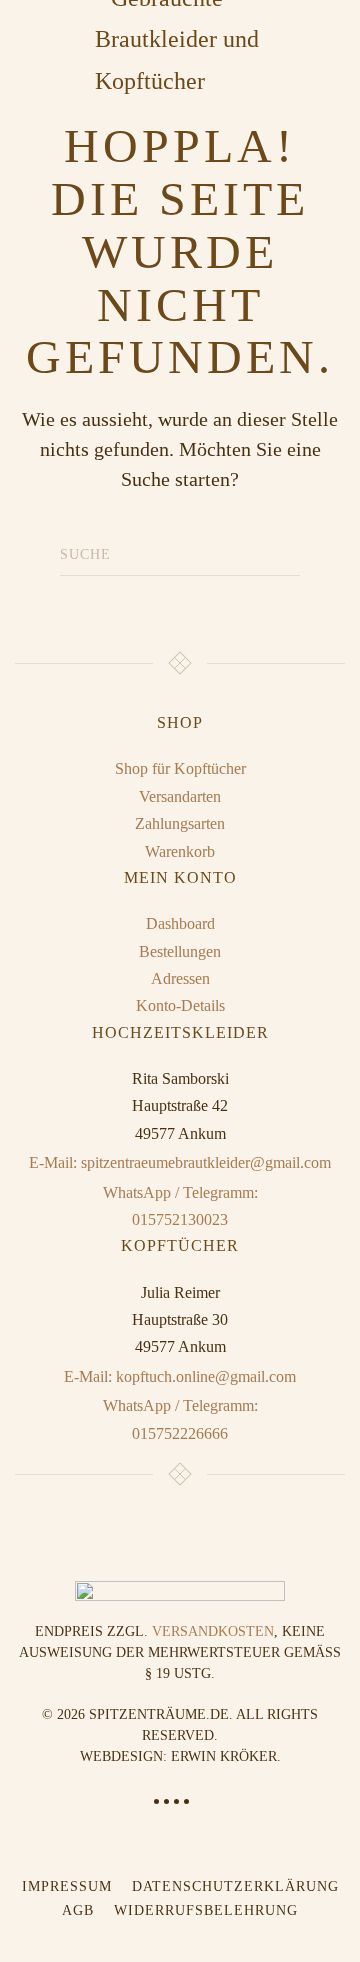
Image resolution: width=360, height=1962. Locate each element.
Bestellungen (180, 951)
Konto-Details (180, 1005)
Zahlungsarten (180, 823)
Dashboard (180, 923)
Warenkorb (180, 851)
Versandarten (180, 796)
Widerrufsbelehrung (206, 1910)
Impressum (67, 1886)
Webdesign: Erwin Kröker (178, 1756)
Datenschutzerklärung (235, 1886)
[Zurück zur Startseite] (180, 40)
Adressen (180, 978)
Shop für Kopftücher (180, 768)
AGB (78, 1910)
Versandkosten (213, 1631)
